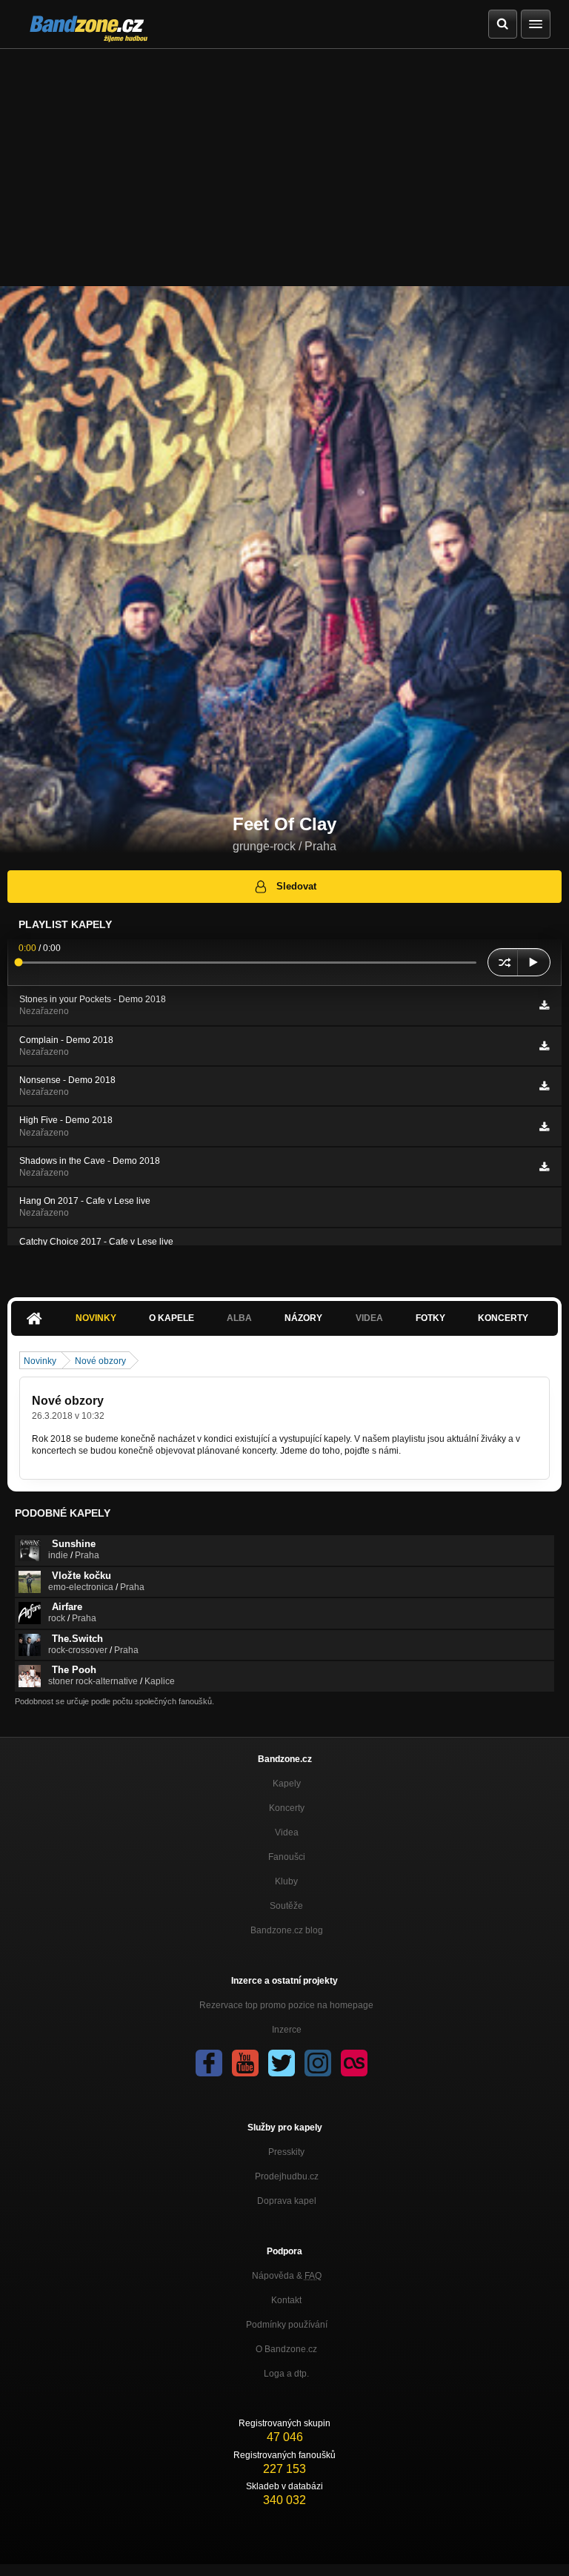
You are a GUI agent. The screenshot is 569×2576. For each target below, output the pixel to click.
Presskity (286, 2152)
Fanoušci (287, 1857)
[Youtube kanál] (245, 2063)
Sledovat (296, 886)
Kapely (287, 1784)
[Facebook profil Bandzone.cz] (209, 2063)
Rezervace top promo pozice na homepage (286, 2005)
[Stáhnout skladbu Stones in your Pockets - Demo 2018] (544, 1005)
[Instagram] (318, 2063)
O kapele (172, 1318)
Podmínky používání (287, 2325)
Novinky (96, 1318)
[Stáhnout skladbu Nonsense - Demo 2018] (544, 1086)
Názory (303, 1318)
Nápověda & (287, 2276)
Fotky (430, 1318)
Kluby (286, 1881)
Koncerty (503, 1318)
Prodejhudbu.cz (287, 2176)
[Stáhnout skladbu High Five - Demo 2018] (544, 1127)
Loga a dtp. (286, 2374)
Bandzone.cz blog (287, 1930)
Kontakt (286, 2300)
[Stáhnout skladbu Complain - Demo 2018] (544, 1046)
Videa (287, 1832)
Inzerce (287, 2030)
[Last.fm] (354, 2063)
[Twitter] (282, 2063)
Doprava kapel (287, 2201)
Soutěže (286, 1906)
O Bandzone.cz (286, 2349)
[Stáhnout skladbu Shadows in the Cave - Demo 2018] (544, 1167)
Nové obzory (100, 1361)
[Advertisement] (284, 160)
